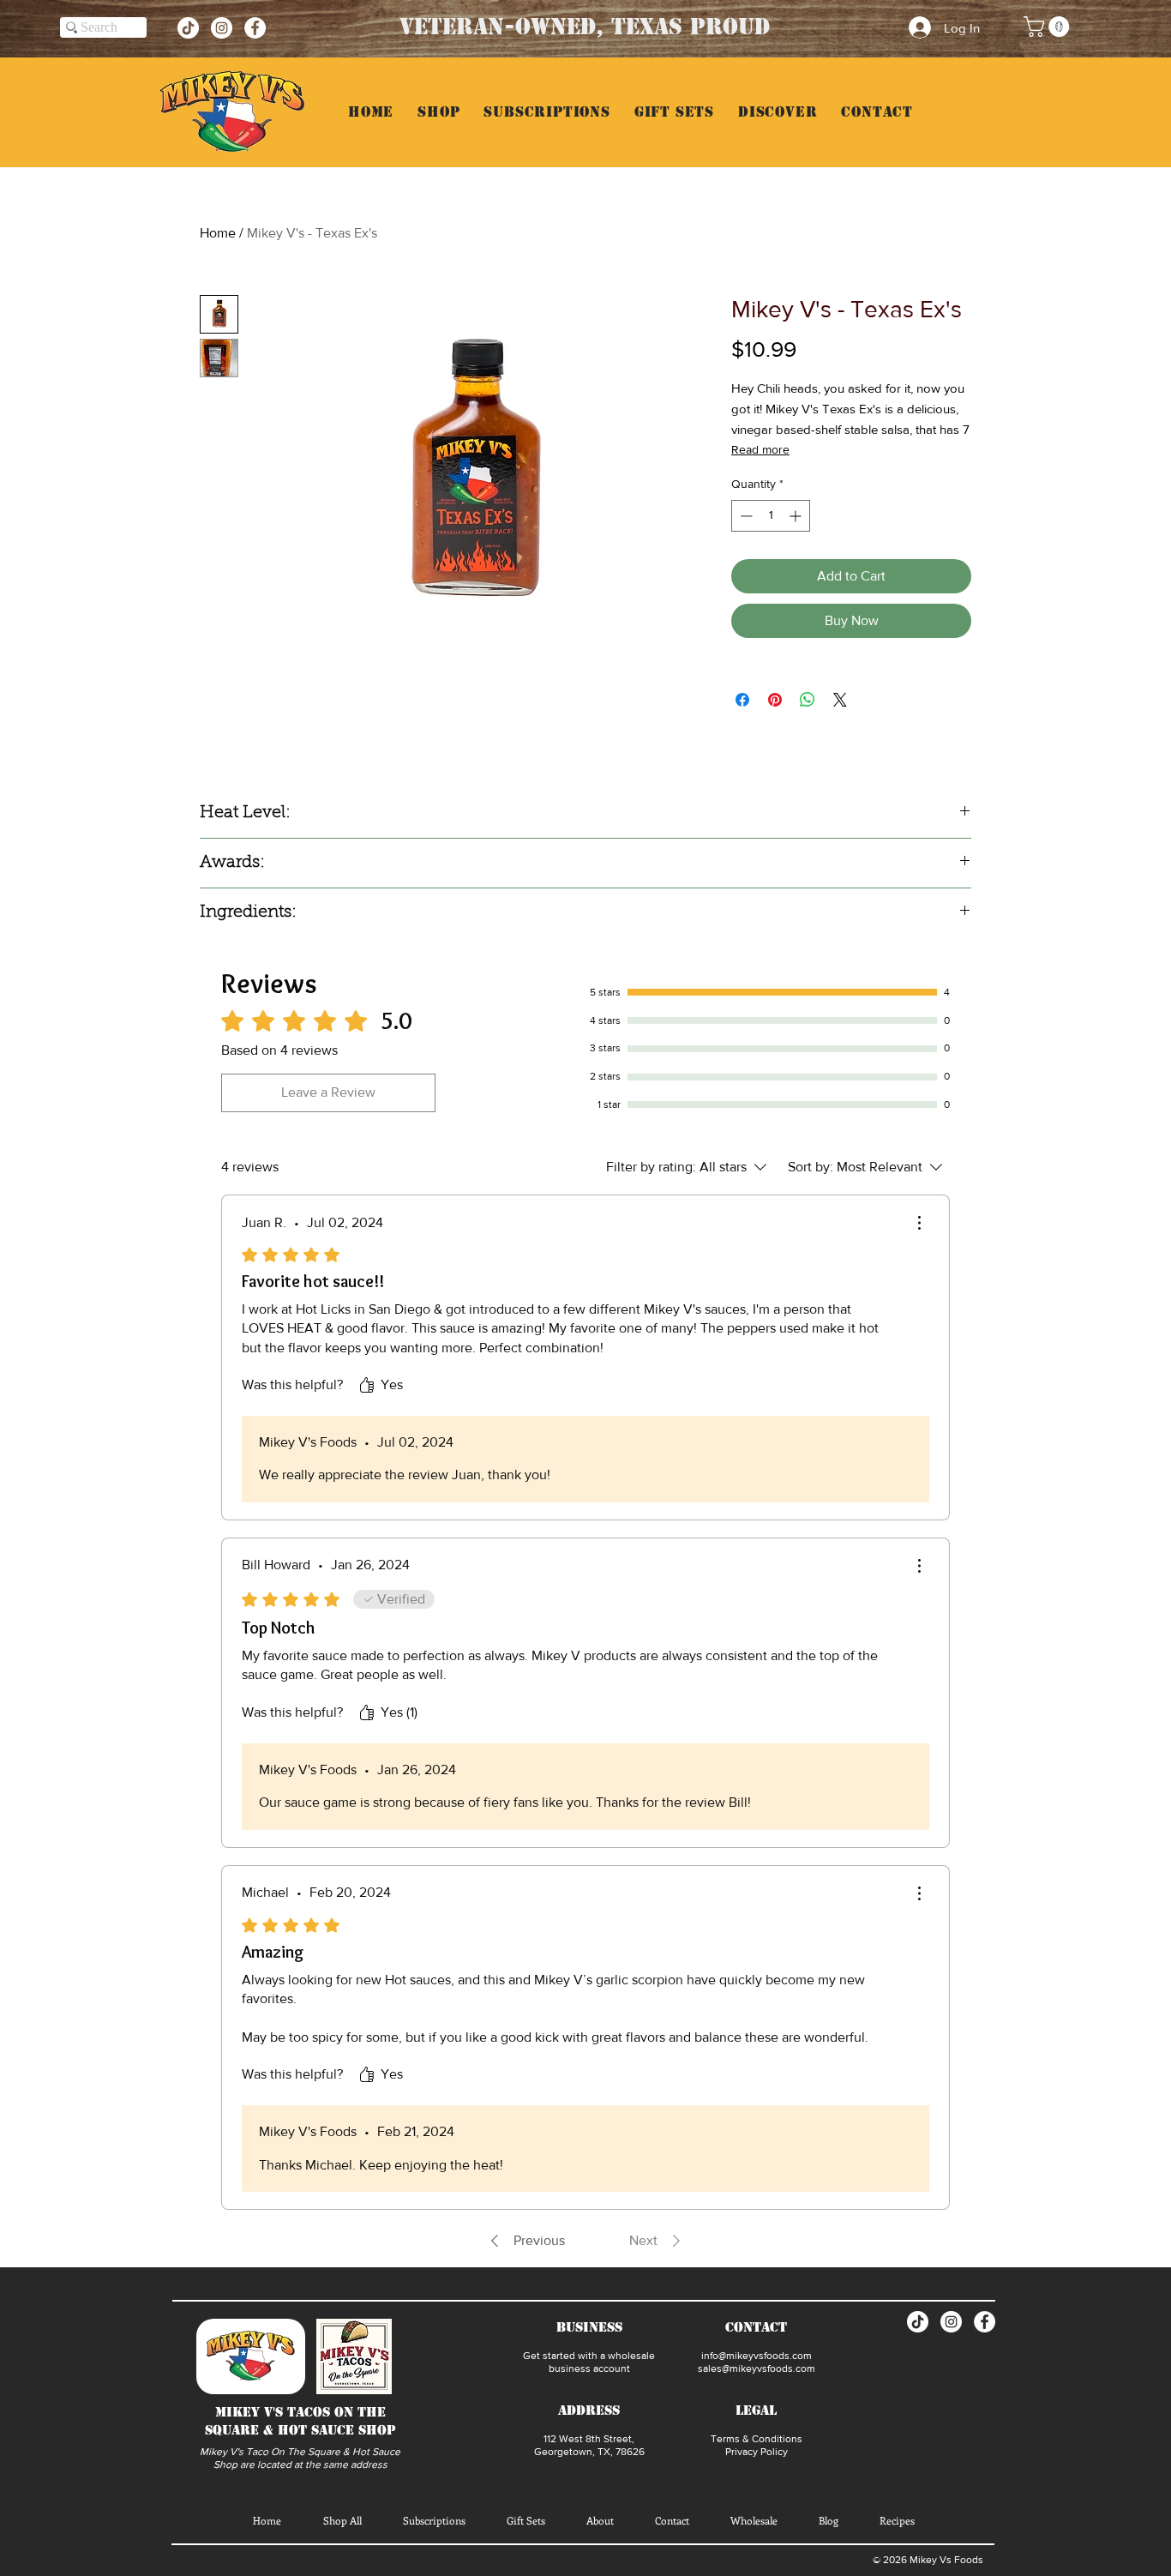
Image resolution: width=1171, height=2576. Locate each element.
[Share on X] (840, 700)
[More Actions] (919, 1223)
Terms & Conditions (757, 2439)
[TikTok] (188, 28)
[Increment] (797, 516)
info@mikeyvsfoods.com (757, 2356)
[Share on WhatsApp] (808, 700)
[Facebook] (255, 28)
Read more (760, 449)
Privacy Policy (757, 2452)
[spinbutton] (771, 516)
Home (218, 233)
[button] (1049, 27)
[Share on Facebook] (742, 700)
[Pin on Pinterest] (775, 700)
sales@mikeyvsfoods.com (757, 2368)
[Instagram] (222, 28)
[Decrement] (745, 516)
